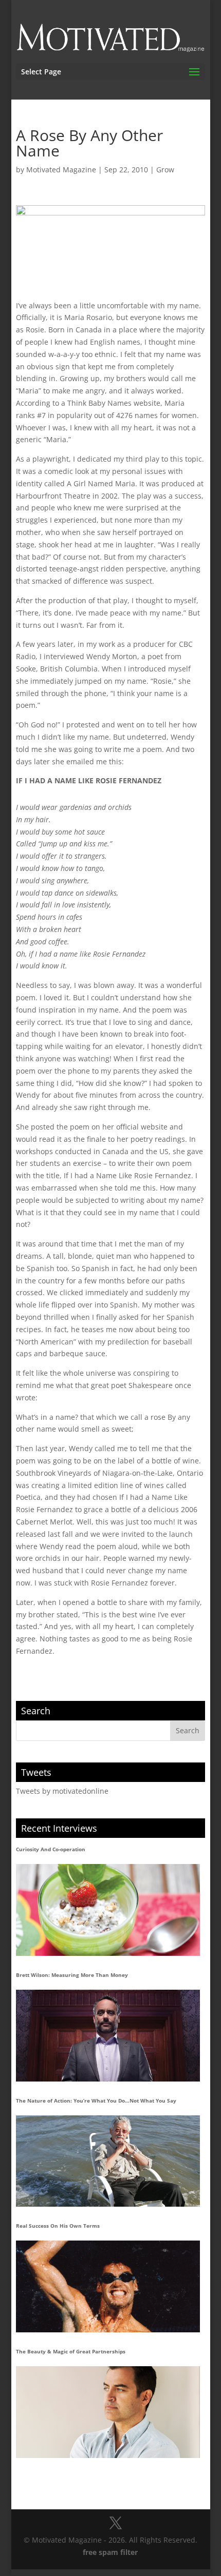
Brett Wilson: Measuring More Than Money (72, 1975)
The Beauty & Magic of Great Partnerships (71, 2351)
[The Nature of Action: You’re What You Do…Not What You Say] (108, 2161)
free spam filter (110, 2552)
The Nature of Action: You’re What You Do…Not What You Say (96, 2101)
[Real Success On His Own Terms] (108, 2286)
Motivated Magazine (61, 170)
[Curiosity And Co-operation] (108, 1910)
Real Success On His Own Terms (58, 2226)
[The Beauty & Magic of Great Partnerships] (108, 2412)
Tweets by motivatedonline (62, 1791)
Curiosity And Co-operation (51, 1849)
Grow (165, 170)
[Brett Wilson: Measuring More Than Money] (108, 2036)
